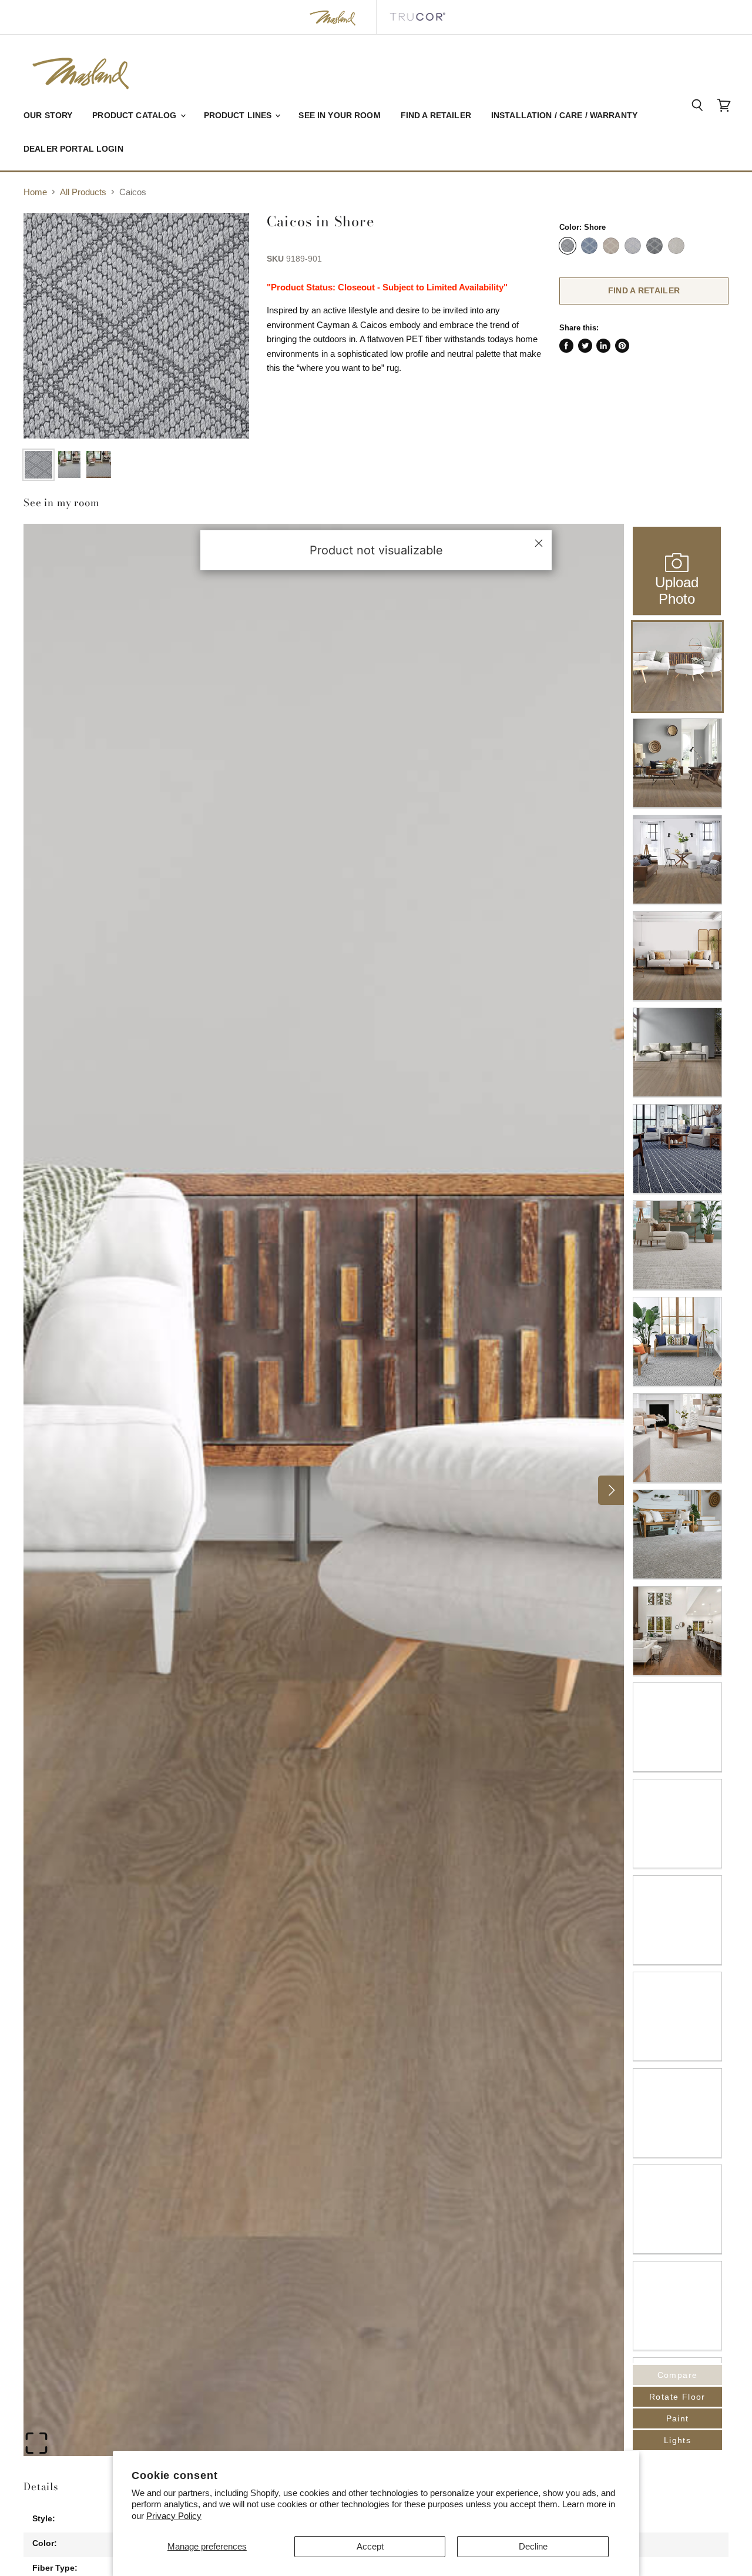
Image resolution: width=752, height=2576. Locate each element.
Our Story (48, 115)
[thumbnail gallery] (38, 465)
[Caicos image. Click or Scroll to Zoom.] (136, 326)
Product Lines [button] (239, 115)
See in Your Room (339, 115)
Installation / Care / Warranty (564, 115)
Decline (533, 2546)
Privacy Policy (174, 2516)
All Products (83, 192)
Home (35, 192)
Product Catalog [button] (135, 115)
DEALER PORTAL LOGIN (73, 149)
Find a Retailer (436, 115)
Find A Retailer (644, 290)
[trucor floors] (417, 17)
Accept (370, 2546)
